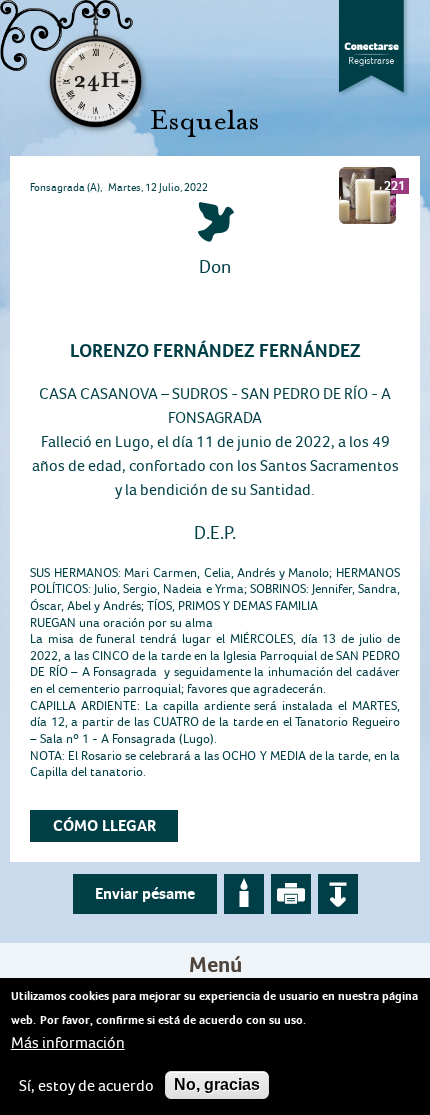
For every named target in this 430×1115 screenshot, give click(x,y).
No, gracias (217, 1084)
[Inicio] (129, 68)
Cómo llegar (104, 825)
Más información (68, 1042)
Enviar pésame (145, 893)
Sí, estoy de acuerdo (86, 1085)
